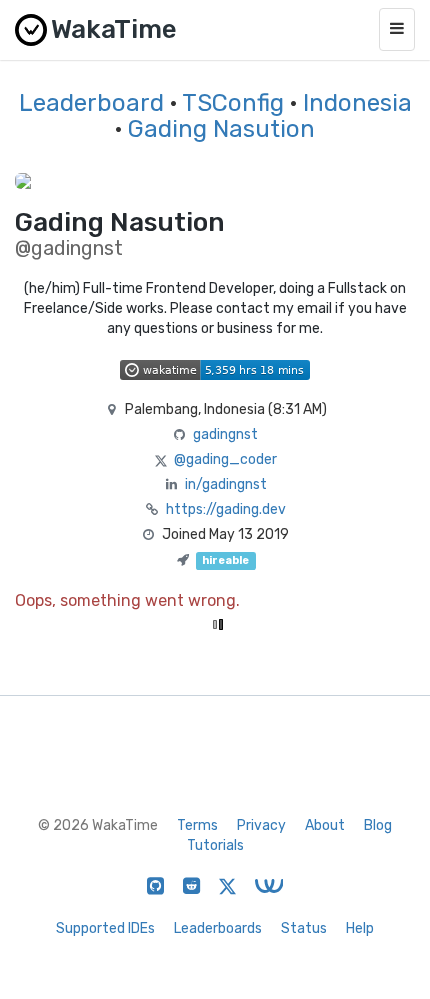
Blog (378, 825)
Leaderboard (91, 103)
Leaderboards (218, 928)
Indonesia (357, 103)
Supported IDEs (105, 928)
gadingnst (225, 434)
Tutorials (215, 845)
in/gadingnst (226, 484)
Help (360, 928)
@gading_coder (225, 459)
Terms (197, 825)
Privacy (261, 825)
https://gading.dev (226, 509)
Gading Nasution (221, 129)
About (325, 825)
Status (304, 928)
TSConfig (233, 103)
